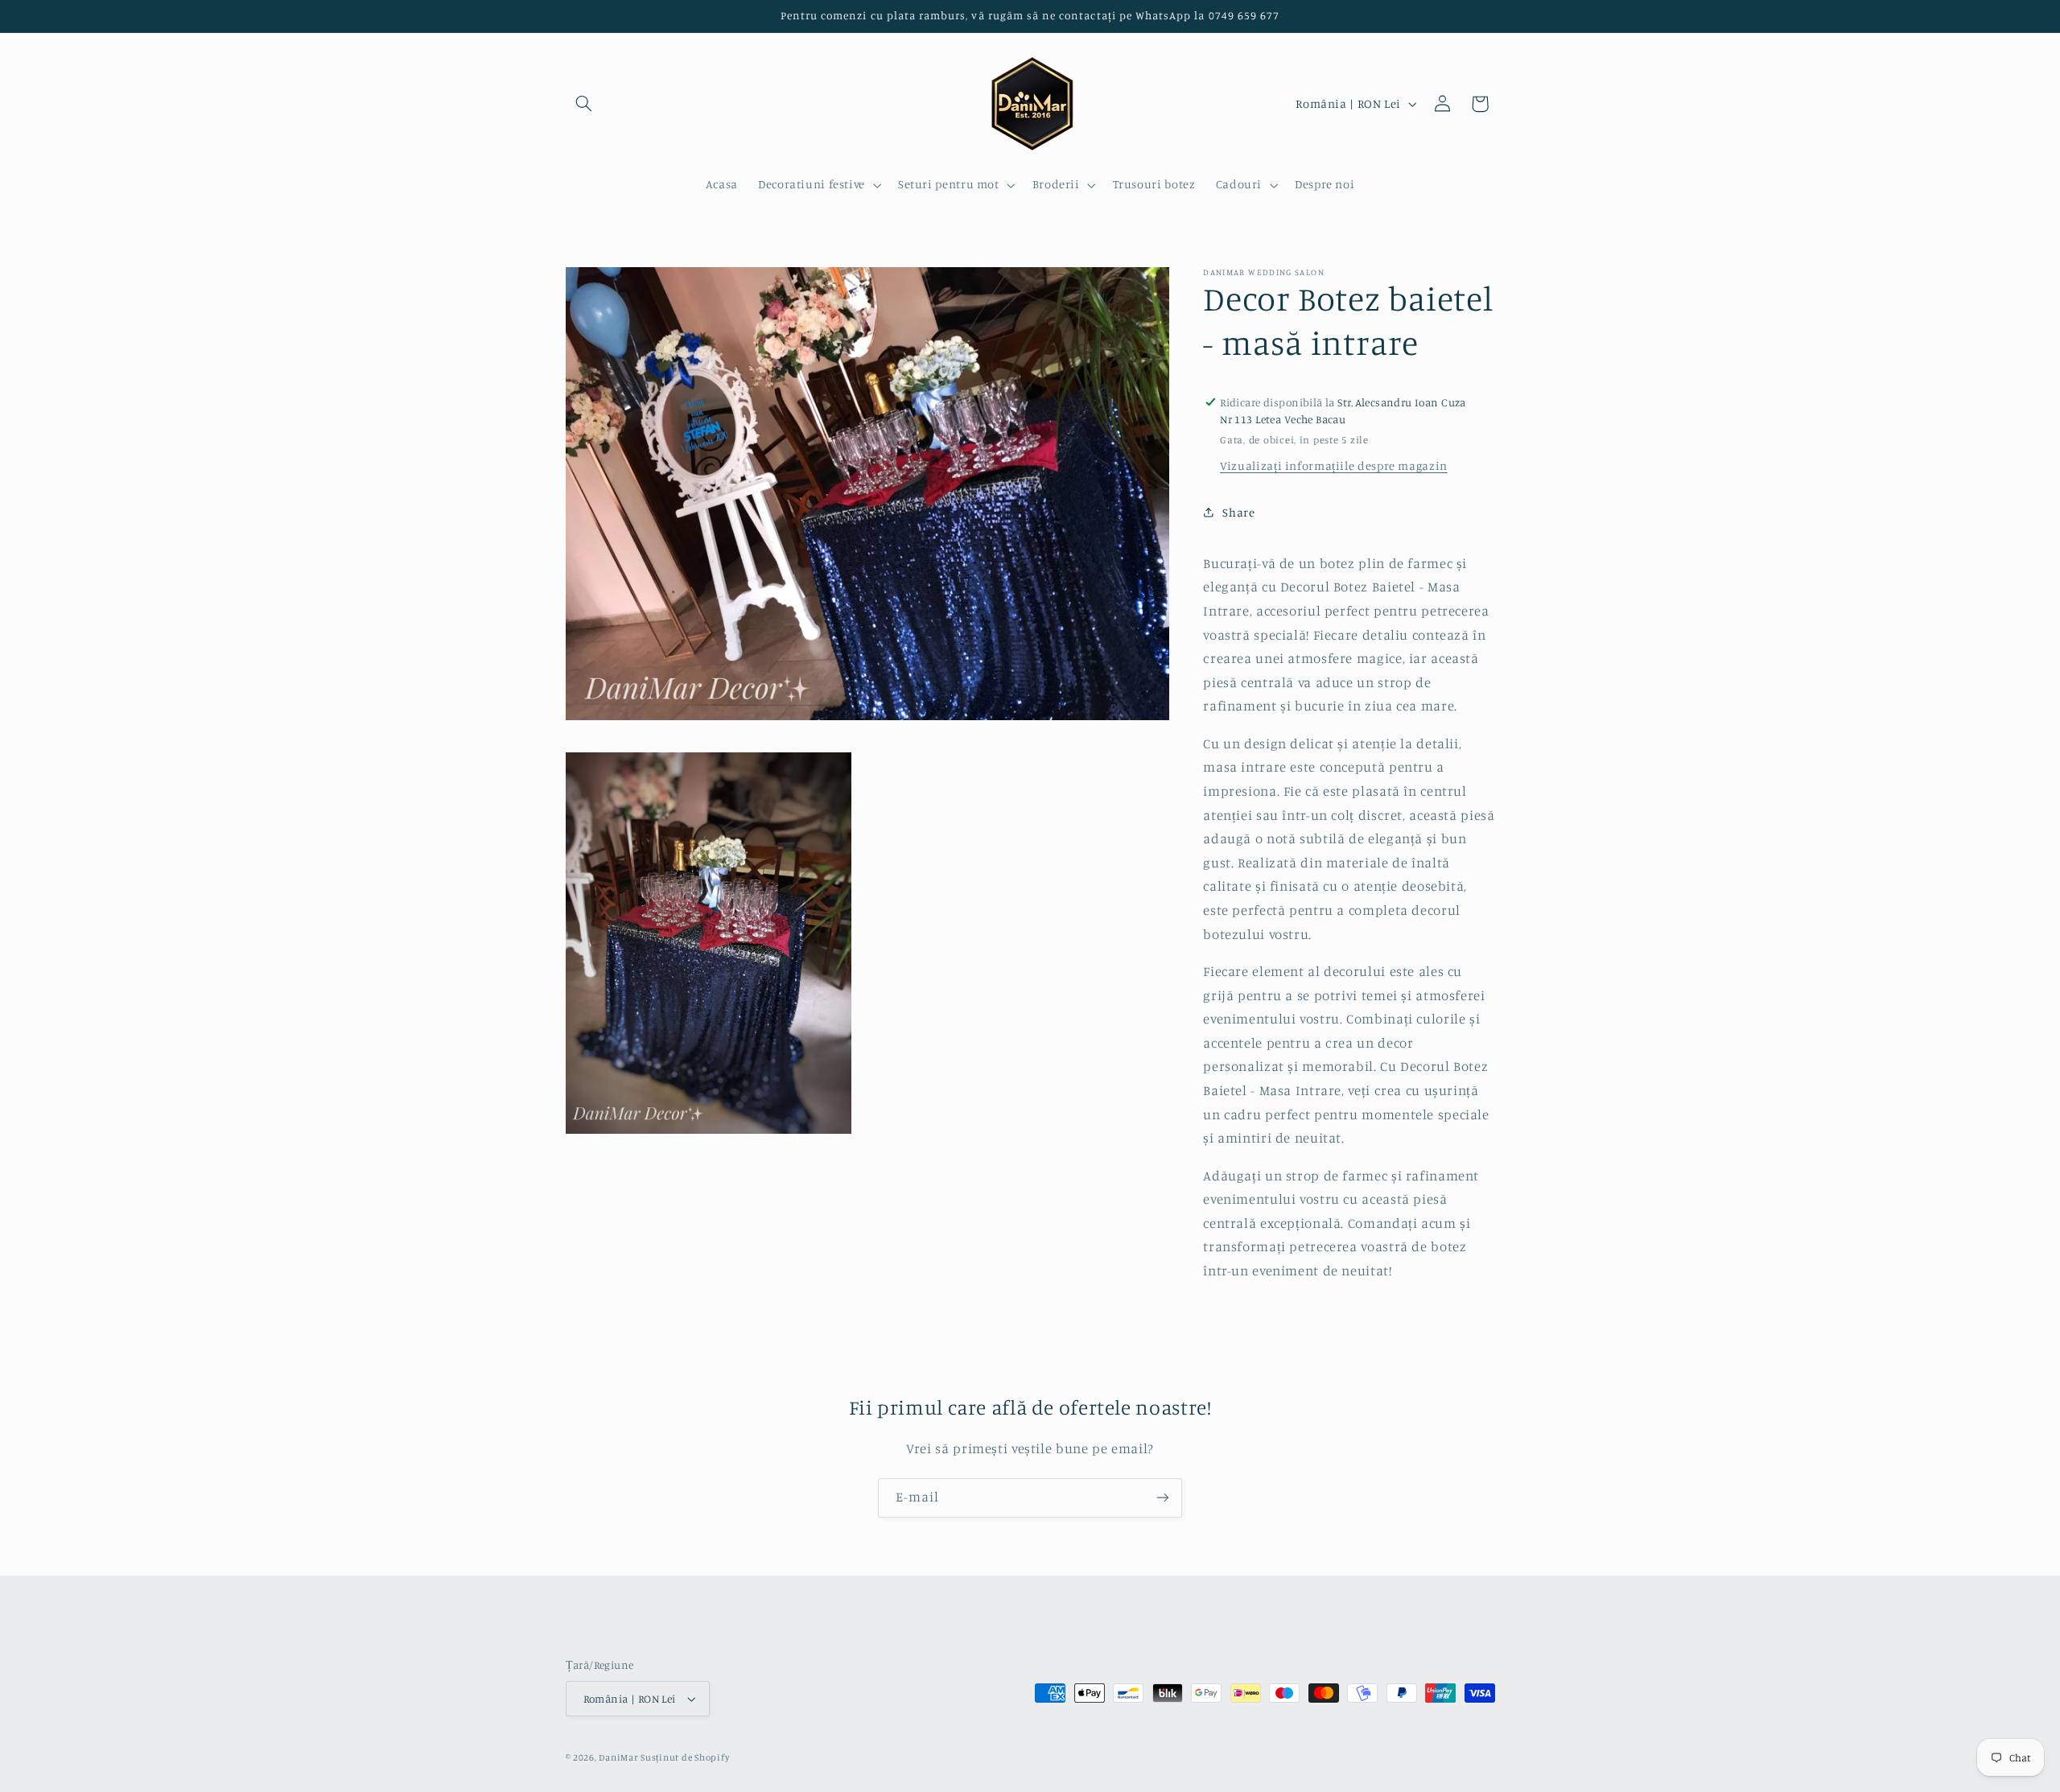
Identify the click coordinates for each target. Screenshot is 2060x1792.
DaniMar (620, 1757)
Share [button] (1238, 511)
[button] (584, 104)
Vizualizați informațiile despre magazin (1334, 466)
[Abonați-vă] (1163, 1498)
